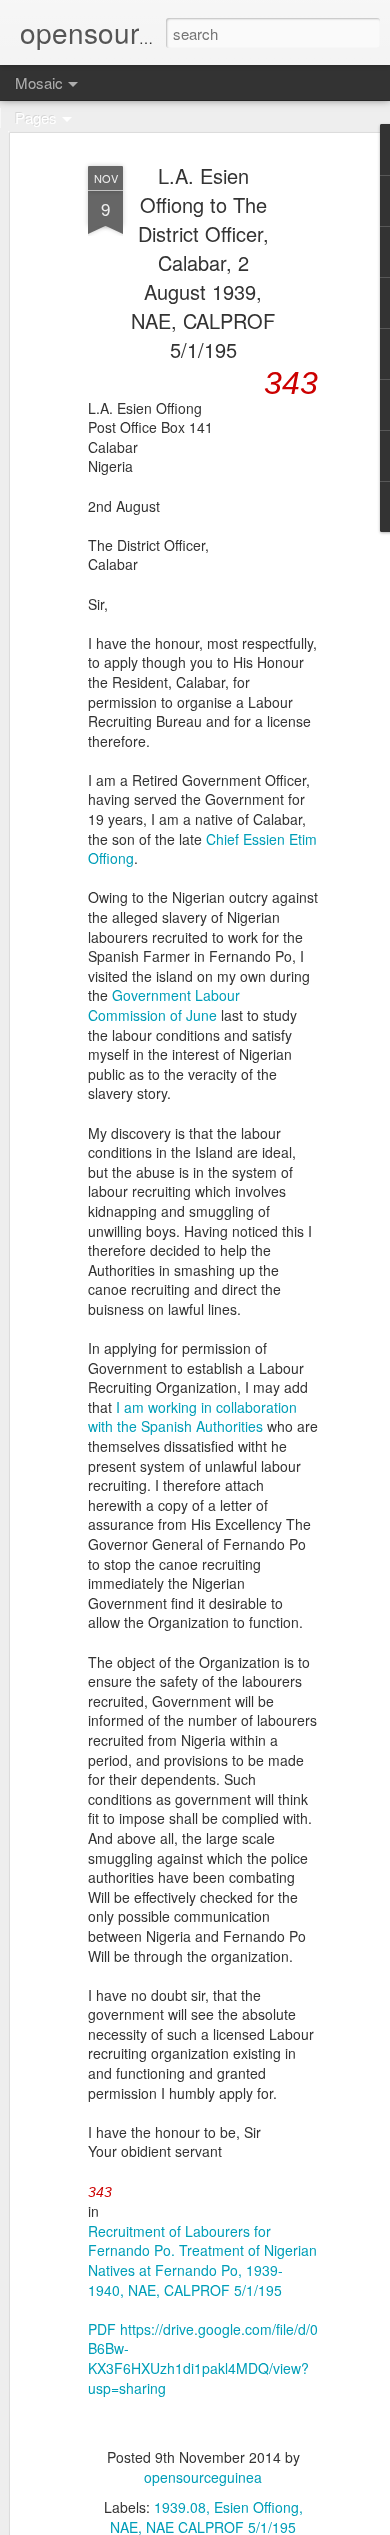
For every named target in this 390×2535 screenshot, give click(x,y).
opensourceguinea (203, 2477)
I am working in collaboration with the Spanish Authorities (192, 1417)
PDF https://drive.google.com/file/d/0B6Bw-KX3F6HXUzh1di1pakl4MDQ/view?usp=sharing (203, 2358)
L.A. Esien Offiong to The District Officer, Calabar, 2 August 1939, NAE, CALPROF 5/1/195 (203, 262)
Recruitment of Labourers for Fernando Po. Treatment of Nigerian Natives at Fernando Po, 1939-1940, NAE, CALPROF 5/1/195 (202, 2260)
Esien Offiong (256, 2507)
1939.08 (180, 2507)
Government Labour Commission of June (164, 1005)
